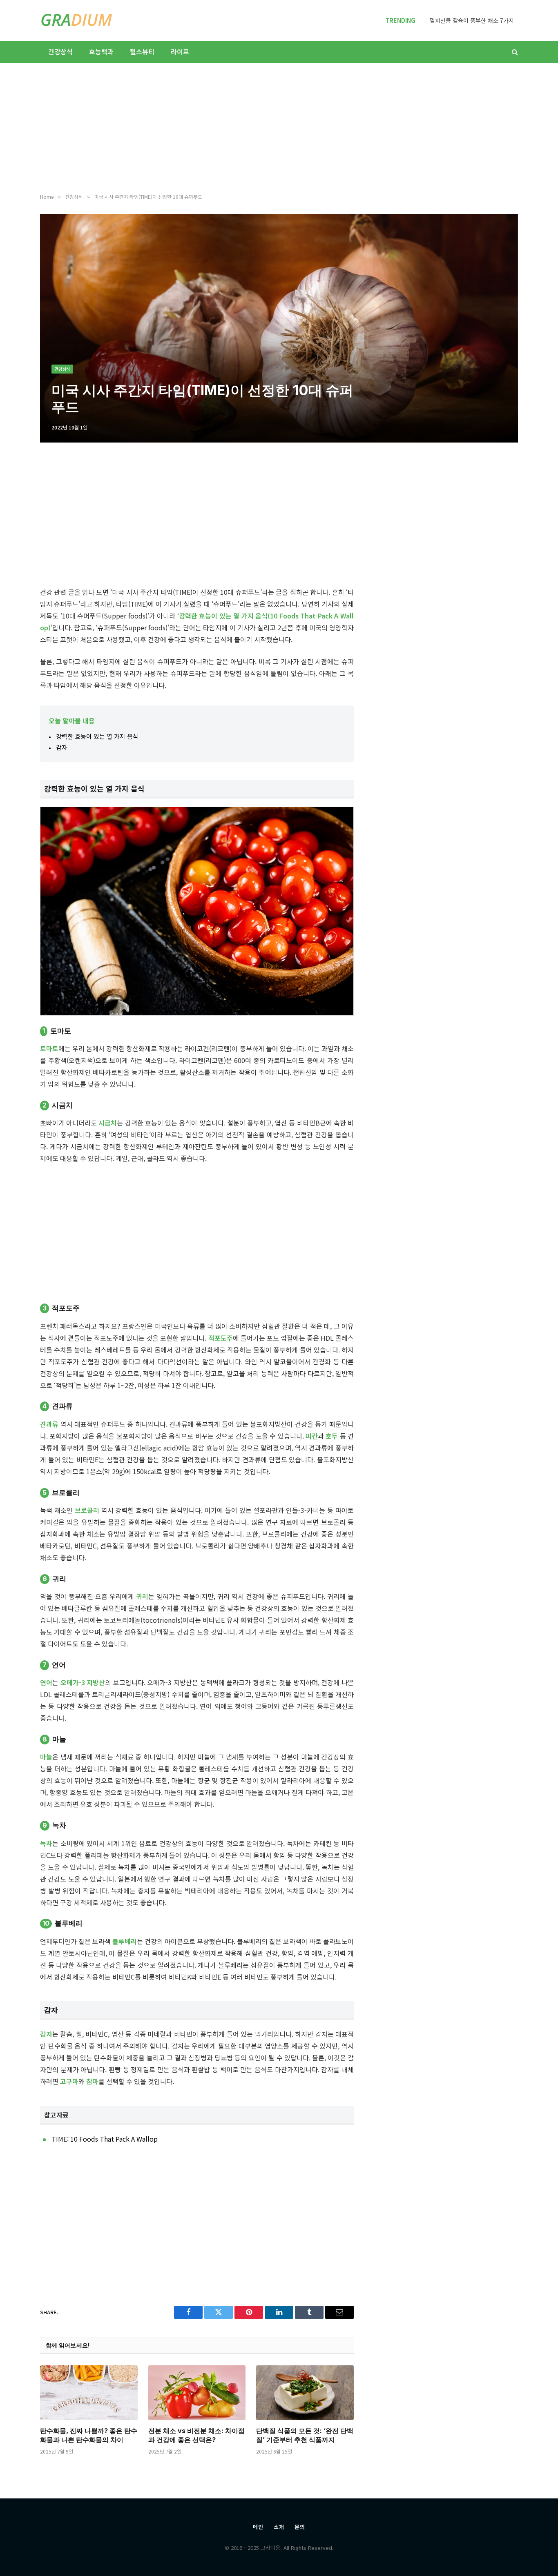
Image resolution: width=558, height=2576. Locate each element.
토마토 (49, 1048)
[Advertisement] (279, 129)
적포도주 (221, 1338)
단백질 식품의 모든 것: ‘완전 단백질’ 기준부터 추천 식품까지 (305, 2435)
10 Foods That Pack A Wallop (114, 2139)
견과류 (49, 1424)
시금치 (108, 1123)
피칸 (312, 1436)
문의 (300, 2527)
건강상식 (60, 51)
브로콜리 (87, 1510)
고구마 (69, 2081)
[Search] (514, 52)
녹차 (46, 1843)
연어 (46, 1682)
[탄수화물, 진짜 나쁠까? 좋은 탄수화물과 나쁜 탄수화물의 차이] (89, 2393)
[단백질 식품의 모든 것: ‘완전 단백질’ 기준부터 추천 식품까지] (305, 2393)
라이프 (180, 51)
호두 (332, 1436)
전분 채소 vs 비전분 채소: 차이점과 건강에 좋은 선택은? (196, 2435)
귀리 (142, 1596)
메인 (258, 2527)
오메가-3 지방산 (83, 1682)
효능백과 (101, 51)
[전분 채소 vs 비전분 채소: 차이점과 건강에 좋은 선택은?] (197, 2393)
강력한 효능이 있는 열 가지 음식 (97, 736)
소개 (279, 2527)
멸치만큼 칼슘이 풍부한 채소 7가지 (472, 20)
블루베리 (125, 1941)
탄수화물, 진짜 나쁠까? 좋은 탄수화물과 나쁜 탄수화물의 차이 (89, 2435)
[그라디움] (77, 20)
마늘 (46, 1757)
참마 (92, 2081)
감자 (62, 747)
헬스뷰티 (142, 51)
